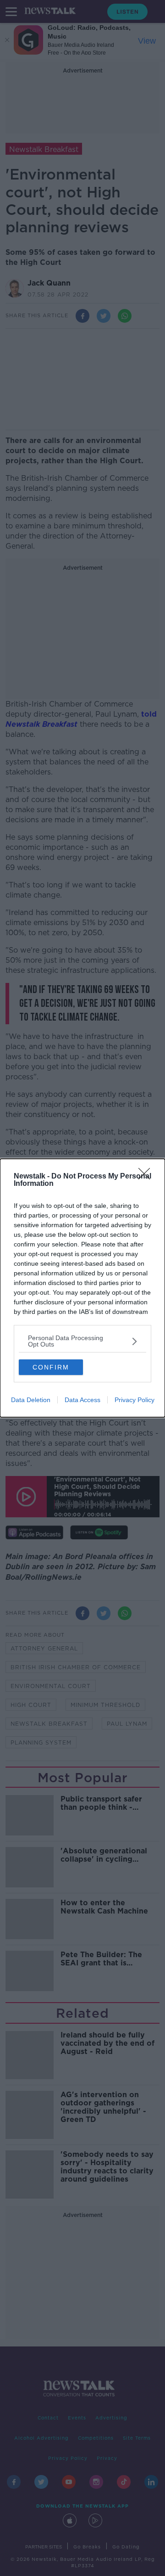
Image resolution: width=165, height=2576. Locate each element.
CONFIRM (51, 1367)
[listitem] (82, 1341)
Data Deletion (31, 1400)
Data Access (82, 1400)
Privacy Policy (135, 1400)
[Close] (147, 1177)
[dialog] (82, 1288)
